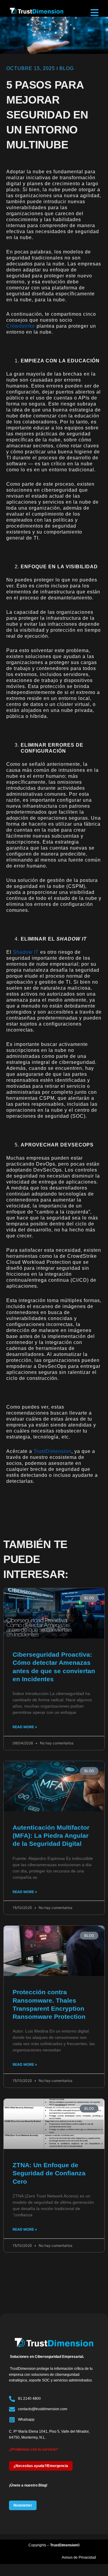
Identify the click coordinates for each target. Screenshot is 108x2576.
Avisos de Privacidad (79, 2557)
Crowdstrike (21, 326)
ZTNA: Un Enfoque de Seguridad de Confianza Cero (49, 2173)
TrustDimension (52, 1451)
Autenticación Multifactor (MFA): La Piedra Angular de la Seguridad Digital (51, 1836)
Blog (67, 68)
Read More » (25, 1727)
